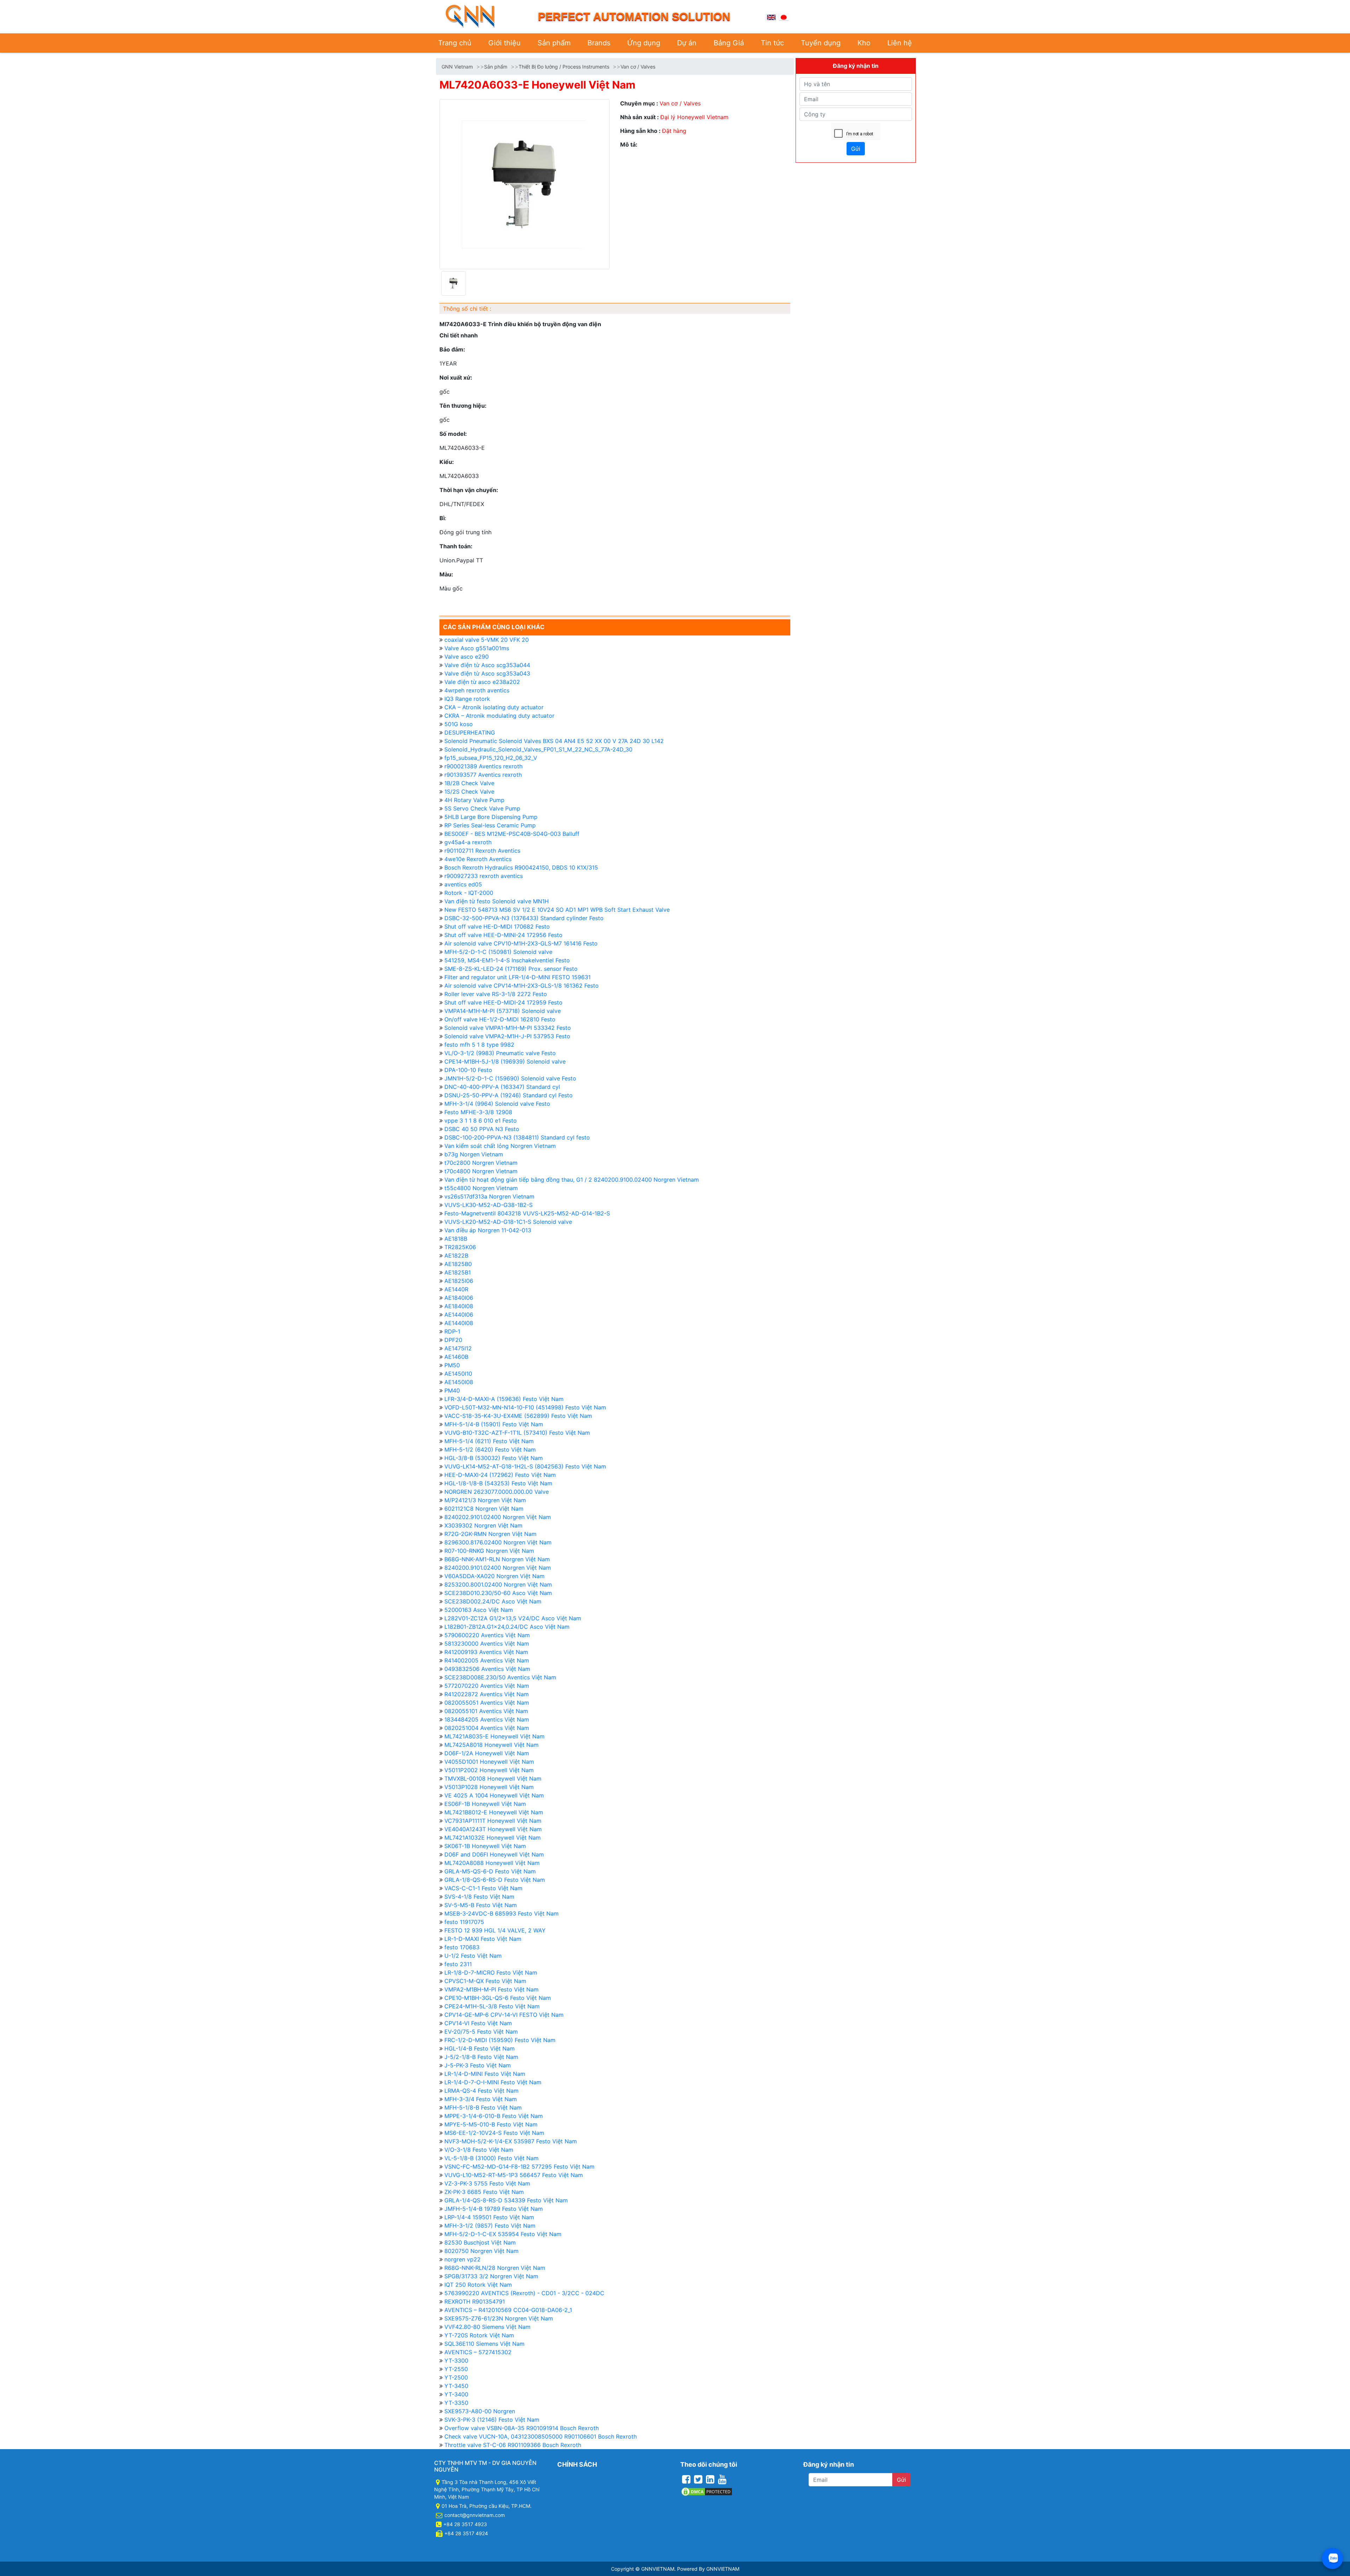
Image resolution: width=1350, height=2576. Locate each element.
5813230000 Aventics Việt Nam (487, 1644)
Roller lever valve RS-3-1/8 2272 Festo (496, 994)
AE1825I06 (459, 1281)
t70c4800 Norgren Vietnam (481, 1171)
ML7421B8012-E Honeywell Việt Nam (494, 1812)
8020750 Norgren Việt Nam (481, 2251)
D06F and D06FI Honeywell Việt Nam (494, 1854)
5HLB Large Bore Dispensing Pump (491, 817)
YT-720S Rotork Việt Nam (479, 2335)
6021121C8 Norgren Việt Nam (484, 1509)
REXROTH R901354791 (475, 2301)
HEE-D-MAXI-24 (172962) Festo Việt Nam (500, 1475)
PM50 (452, 1365)
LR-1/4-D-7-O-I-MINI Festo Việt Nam (493, 2082)
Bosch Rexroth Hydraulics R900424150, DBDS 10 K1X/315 (521, 867)
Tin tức (772, 43)
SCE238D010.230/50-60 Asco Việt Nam (498, 1593)
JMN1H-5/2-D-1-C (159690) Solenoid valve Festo (510, 1078)
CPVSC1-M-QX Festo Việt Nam (485, 1981)
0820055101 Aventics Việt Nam (486, 1711)
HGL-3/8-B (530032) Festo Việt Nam (494, 1458)
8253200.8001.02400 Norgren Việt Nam (498, 1584)
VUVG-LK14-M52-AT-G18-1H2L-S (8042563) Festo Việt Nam (525, 1466)
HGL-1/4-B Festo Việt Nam (480, 2048)
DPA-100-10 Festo (468, 1070)
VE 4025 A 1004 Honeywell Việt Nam (494, 1795)
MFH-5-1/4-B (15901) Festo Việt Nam (494, 1424)
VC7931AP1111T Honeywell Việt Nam (493, 1821)
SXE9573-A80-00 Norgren (480, 2411)
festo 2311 (458, 1964)
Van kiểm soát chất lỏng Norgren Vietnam (500, 1146)
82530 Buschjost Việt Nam (480, 2242)
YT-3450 (456, 2386)
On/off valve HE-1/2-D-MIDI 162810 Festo (500, 1019)
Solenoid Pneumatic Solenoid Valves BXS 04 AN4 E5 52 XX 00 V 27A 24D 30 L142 (554, 741)
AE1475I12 (458, 1348)
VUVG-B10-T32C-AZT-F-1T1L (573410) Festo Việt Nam (517, 1433)
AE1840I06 (459, 1298)
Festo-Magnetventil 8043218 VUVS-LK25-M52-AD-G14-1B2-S (527, 1213)
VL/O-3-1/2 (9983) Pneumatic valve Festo (500, 1053)
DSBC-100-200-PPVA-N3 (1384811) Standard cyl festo (517, 1137)
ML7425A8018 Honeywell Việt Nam (491, 1745)
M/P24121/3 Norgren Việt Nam (485, 1500)
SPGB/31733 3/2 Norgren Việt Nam (491, 2276)
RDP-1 (452, 1331)
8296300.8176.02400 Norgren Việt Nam (498, 1542)
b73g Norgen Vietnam (474, 1154)
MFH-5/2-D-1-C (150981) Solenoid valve (498, 952)
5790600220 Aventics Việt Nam (487, 1635)
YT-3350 (456, 2403)
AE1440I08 (459, 1323)
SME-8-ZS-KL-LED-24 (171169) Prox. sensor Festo (511, 969)
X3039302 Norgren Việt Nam (483, 1525)
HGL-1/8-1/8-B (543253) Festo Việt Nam (498, 1483)
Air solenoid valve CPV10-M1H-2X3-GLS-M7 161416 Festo (521, 943)
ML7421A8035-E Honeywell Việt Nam (494, 1736)
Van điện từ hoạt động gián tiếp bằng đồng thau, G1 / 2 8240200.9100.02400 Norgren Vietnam (572, 1180)
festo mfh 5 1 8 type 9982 (479, 1045)
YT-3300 (456, 2361)
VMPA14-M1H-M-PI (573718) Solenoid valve (503, 1011)
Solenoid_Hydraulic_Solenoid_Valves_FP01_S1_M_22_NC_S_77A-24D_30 (538, 749)
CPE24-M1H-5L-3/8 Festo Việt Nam (492, 2006)
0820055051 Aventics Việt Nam (487, 1703)
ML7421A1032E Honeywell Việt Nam (493, 1838)
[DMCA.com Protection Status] (707, 2491)
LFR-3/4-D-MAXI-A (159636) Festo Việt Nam (504, 1399)
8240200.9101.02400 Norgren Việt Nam (498, 1568)
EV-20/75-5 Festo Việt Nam (481, 2032)
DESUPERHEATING (470, 732)
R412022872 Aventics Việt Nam (487, 1694)
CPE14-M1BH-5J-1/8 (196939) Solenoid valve (505, 1061)
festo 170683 (462, 1947)
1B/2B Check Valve (469, 783)
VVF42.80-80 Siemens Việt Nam (487, 2327)
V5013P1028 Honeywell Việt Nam (489, 1787)
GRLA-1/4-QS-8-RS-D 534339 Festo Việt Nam (506, 2200)
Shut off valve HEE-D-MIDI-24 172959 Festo (503, 1002)
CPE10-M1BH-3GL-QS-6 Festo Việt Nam (498, 1998)
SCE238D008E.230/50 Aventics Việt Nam (500, 1677)
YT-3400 (456, 2394)
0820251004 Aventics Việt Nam (487, 1728)
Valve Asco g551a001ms (477, 648)
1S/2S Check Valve (469, 792)
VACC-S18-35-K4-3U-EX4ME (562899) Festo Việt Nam (518, 1416)
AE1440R (456, 1289)
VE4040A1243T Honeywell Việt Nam (493, 1829)
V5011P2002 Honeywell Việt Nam (489, 1770)
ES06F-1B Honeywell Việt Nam (485, 1804)
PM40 (452, 1390)
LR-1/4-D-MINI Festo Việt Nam (485, 2074)
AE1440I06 (459, 1315)
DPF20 (453, 1340)
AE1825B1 (458, 1272)
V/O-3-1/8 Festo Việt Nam (479, 2150)
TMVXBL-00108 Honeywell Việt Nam (493, 1778)
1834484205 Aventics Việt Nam (487, 1719)
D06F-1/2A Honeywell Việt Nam (487, 1753)
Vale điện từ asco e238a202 (482, 682)
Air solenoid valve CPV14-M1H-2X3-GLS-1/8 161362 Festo (522, 986)
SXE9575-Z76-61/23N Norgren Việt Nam (499, 2318)
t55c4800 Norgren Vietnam (481, 1188)
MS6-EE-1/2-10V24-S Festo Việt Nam (494, 2133)
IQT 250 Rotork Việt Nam (478, 2285)
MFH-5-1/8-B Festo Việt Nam (483, 2107)
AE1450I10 (458, 1374)
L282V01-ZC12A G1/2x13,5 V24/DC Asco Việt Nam (513, 1618)
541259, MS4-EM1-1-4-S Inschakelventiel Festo (507, 960)
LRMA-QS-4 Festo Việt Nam (481, 2091)
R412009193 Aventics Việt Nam (486, 1652)
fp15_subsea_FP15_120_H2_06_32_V (491, 758)
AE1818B (456, 1239)
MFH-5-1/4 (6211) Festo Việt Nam (489, 1441)
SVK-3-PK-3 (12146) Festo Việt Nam (492, 2420)
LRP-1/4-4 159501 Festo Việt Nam (489, 2217)
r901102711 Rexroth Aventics (482, 851)
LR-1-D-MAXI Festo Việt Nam (483, 1939)
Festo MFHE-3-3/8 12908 (478, 1112)
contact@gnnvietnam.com (475, 2515)
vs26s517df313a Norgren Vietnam (489, 1196)
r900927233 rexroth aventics (484, 876)
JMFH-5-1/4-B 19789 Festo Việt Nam (494, 2209)
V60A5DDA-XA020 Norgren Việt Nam (494, 1576)
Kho (864, 43)
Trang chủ (455, 43)
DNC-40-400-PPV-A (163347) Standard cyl (502, 1087)
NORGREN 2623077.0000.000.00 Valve (497, 1492)
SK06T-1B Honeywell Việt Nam (485, 1846)
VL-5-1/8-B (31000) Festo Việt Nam (491, 2158)
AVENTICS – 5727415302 (478, 2352)
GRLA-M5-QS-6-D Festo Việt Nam (490, 1871)
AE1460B (456, 1357)
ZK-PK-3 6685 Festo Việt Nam (484, 2192)
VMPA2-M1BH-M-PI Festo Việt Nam (491, 1989)
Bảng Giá (729, 43)
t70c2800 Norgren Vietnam (481, 1163)
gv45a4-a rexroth (468, 842)
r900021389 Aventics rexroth (483, 766)
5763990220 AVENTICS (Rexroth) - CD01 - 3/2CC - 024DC (524, 2293)
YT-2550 (456, 2369)
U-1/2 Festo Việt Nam (473, 1956)
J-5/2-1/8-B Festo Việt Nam (481, 2057)
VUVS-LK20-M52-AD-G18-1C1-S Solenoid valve (508, 1222)
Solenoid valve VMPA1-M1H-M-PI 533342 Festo (508, 1028)
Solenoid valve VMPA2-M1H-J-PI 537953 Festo (507, 1036)
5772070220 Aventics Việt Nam (487, 1686)
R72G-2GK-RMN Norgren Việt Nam (490, 1534)
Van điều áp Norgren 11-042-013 (488, 1230)
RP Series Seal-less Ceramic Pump (490, 825)
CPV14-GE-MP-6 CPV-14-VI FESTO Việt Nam (504, 2015)
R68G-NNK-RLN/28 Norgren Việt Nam (495, 2268)
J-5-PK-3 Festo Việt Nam (478, 2065)
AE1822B (456, 1255)
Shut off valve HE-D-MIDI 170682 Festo (497, 927)
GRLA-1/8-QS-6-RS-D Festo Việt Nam (495, 1880)
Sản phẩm (554, 43)
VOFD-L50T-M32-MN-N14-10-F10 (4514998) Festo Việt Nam (525, 1407)
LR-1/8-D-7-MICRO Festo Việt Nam (491, 1973)
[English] (771, 17)
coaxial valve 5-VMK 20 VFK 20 (487, 640)
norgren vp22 (462, 2259)
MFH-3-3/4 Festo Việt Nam (481, 2099)
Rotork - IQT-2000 (469, 893)
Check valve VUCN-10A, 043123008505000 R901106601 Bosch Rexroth (541, 2436)
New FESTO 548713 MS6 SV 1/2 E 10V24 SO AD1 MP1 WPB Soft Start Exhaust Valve (557, 910)
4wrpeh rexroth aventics (477, 690)
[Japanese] (784, 17)
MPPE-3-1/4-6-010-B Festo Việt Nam (494, 2116)
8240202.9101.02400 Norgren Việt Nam (498, 1517)
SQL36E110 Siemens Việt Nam (484, 2344)
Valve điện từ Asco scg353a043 (487, 673)
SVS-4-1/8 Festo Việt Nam (479, 1897)
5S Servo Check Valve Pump (482, 808)
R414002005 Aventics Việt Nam (487, 1660)
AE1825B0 (458, 1264)
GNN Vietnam (457, 67)
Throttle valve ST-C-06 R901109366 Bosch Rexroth (513, 2445)
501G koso (459, 724)
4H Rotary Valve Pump (474, 800)
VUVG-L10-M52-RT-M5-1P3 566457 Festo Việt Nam (514, 2175)
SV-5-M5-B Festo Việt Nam (481, 1905)
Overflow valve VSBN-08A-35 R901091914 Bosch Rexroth (522, 2428)
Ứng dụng (644, 43)
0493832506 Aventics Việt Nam (487, 1669)
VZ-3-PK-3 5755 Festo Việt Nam (487, 2183)
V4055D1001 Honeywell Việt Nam (489, 1762)
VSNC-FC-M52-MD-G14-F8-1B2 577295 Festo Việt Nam (519, 2167)
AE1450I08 (459, 1382)
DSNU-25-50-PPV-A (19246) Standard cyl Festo (509, 1095)
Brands (599, 43)
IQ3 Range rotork (467, 699)
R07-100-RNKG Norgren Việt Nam (489, 1551)
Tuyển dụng (821, 43)
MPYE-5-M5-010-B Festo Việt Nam (491, 2124)
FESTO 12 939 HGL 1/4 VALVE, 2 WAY (495, 1930)
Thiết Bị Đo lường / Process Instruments (564, 67)
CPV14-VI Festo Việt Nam (478, 2023)
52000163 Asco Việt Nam (479, 1610)
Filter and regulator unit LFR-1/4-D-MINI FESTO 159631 (517, 977)
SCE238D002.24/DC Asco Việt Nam (493, 1601)
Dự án (687, 43)
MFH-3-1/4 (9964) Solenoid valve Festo (497, 1104)
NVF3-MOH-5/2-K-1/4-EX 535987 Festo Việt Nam (511, 2141)
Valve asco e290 (467, 657)
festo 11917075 (464, 1922)
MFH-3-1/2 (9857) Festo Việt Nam (490, 2226)
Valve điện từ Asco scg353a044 (487, 665)
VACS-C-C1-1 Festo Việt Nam (483, 1888)
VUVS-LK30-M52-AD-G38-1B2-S (488, 1205)
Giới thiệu (504, 43)
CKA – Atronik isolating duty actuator (494, 707)
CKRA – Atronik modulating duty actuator (499, 716)
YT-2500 (456, 2377)
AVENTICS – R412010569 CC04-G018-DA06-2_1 (508, 2310)
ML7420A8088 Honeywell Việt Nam (492, 1863)
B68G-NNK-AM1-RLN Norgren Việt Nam (497, 1559)
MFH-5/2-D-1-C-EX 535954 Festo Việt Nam (503, 2234)
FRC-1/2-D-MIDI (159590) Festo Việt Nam (500, 2040)
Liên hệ (900, 43)
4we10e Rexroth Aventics (478, 859)
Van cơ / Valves (638, 67)
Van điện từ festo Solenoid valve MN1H (497, 901)
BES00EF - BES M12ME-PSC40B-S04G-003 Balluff (512, 834)
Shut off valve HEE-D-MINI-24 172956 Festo (503, 935)
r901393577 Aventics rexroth (483, 775)
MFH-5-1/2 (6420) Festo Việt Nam (490, 1450)
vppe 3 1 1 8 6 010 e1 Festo (481, 1121)
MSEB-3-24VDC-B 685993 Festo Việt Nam (502, 1913)
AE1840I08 (459, 1306)
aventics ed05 (463, 884)
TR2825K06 (460, 1247)
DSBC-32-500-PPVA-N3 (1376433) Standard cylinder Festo (524, 918)
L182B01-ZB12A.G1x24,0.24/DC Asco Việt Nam (507, 1627)
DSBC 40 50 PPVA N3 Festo (482, 1129)
